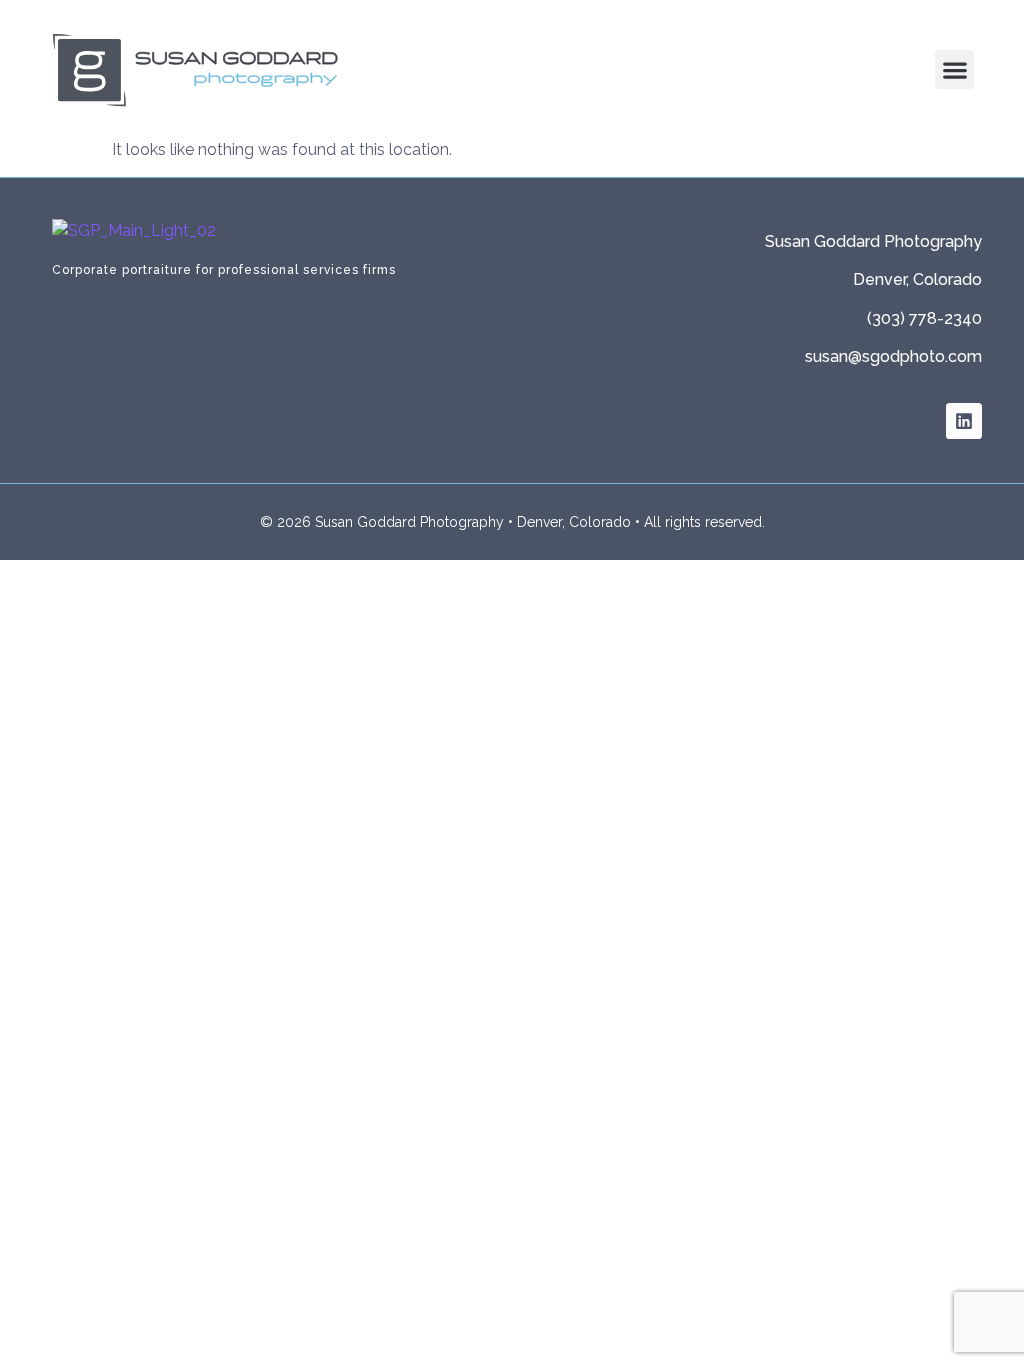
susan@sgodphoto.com (893, 356)
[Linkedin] (964, 421)
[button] (954, 69)
